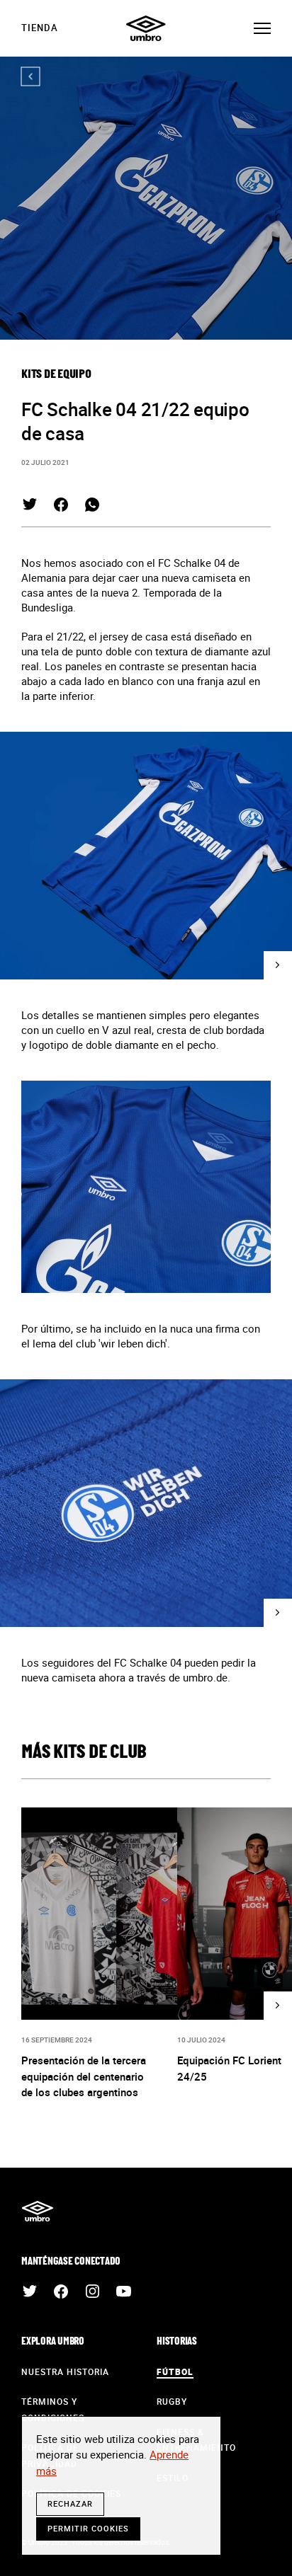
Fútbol (175, 2371)
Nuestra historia (65, 2371)
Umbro (146, 28)
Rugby (172, 2401)
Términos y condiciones (53, 2409)
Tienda (40, 28)
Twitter (30, 505)
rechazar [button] (70, 2503)
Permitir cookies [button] (88, 2528)
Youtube (123, 2292)
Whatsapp (92, 505)
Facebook (61, 505)
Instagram (92, 2292)
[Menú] (262, 28)
